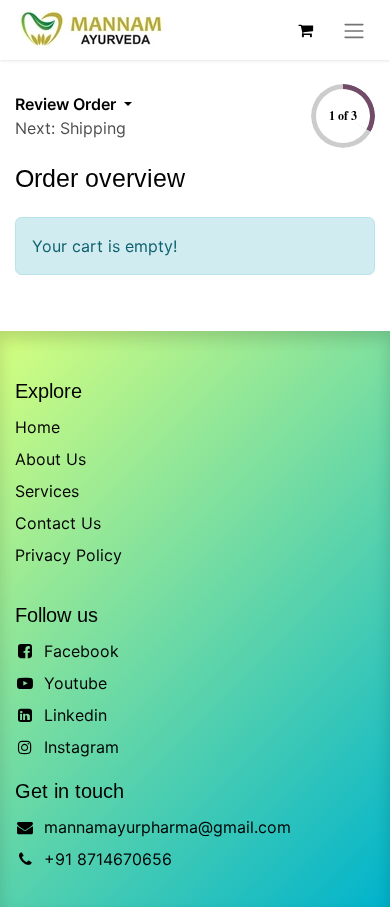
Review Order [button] (67, 104)
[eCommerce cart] (305, 30)
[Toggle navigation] (354, 30)
